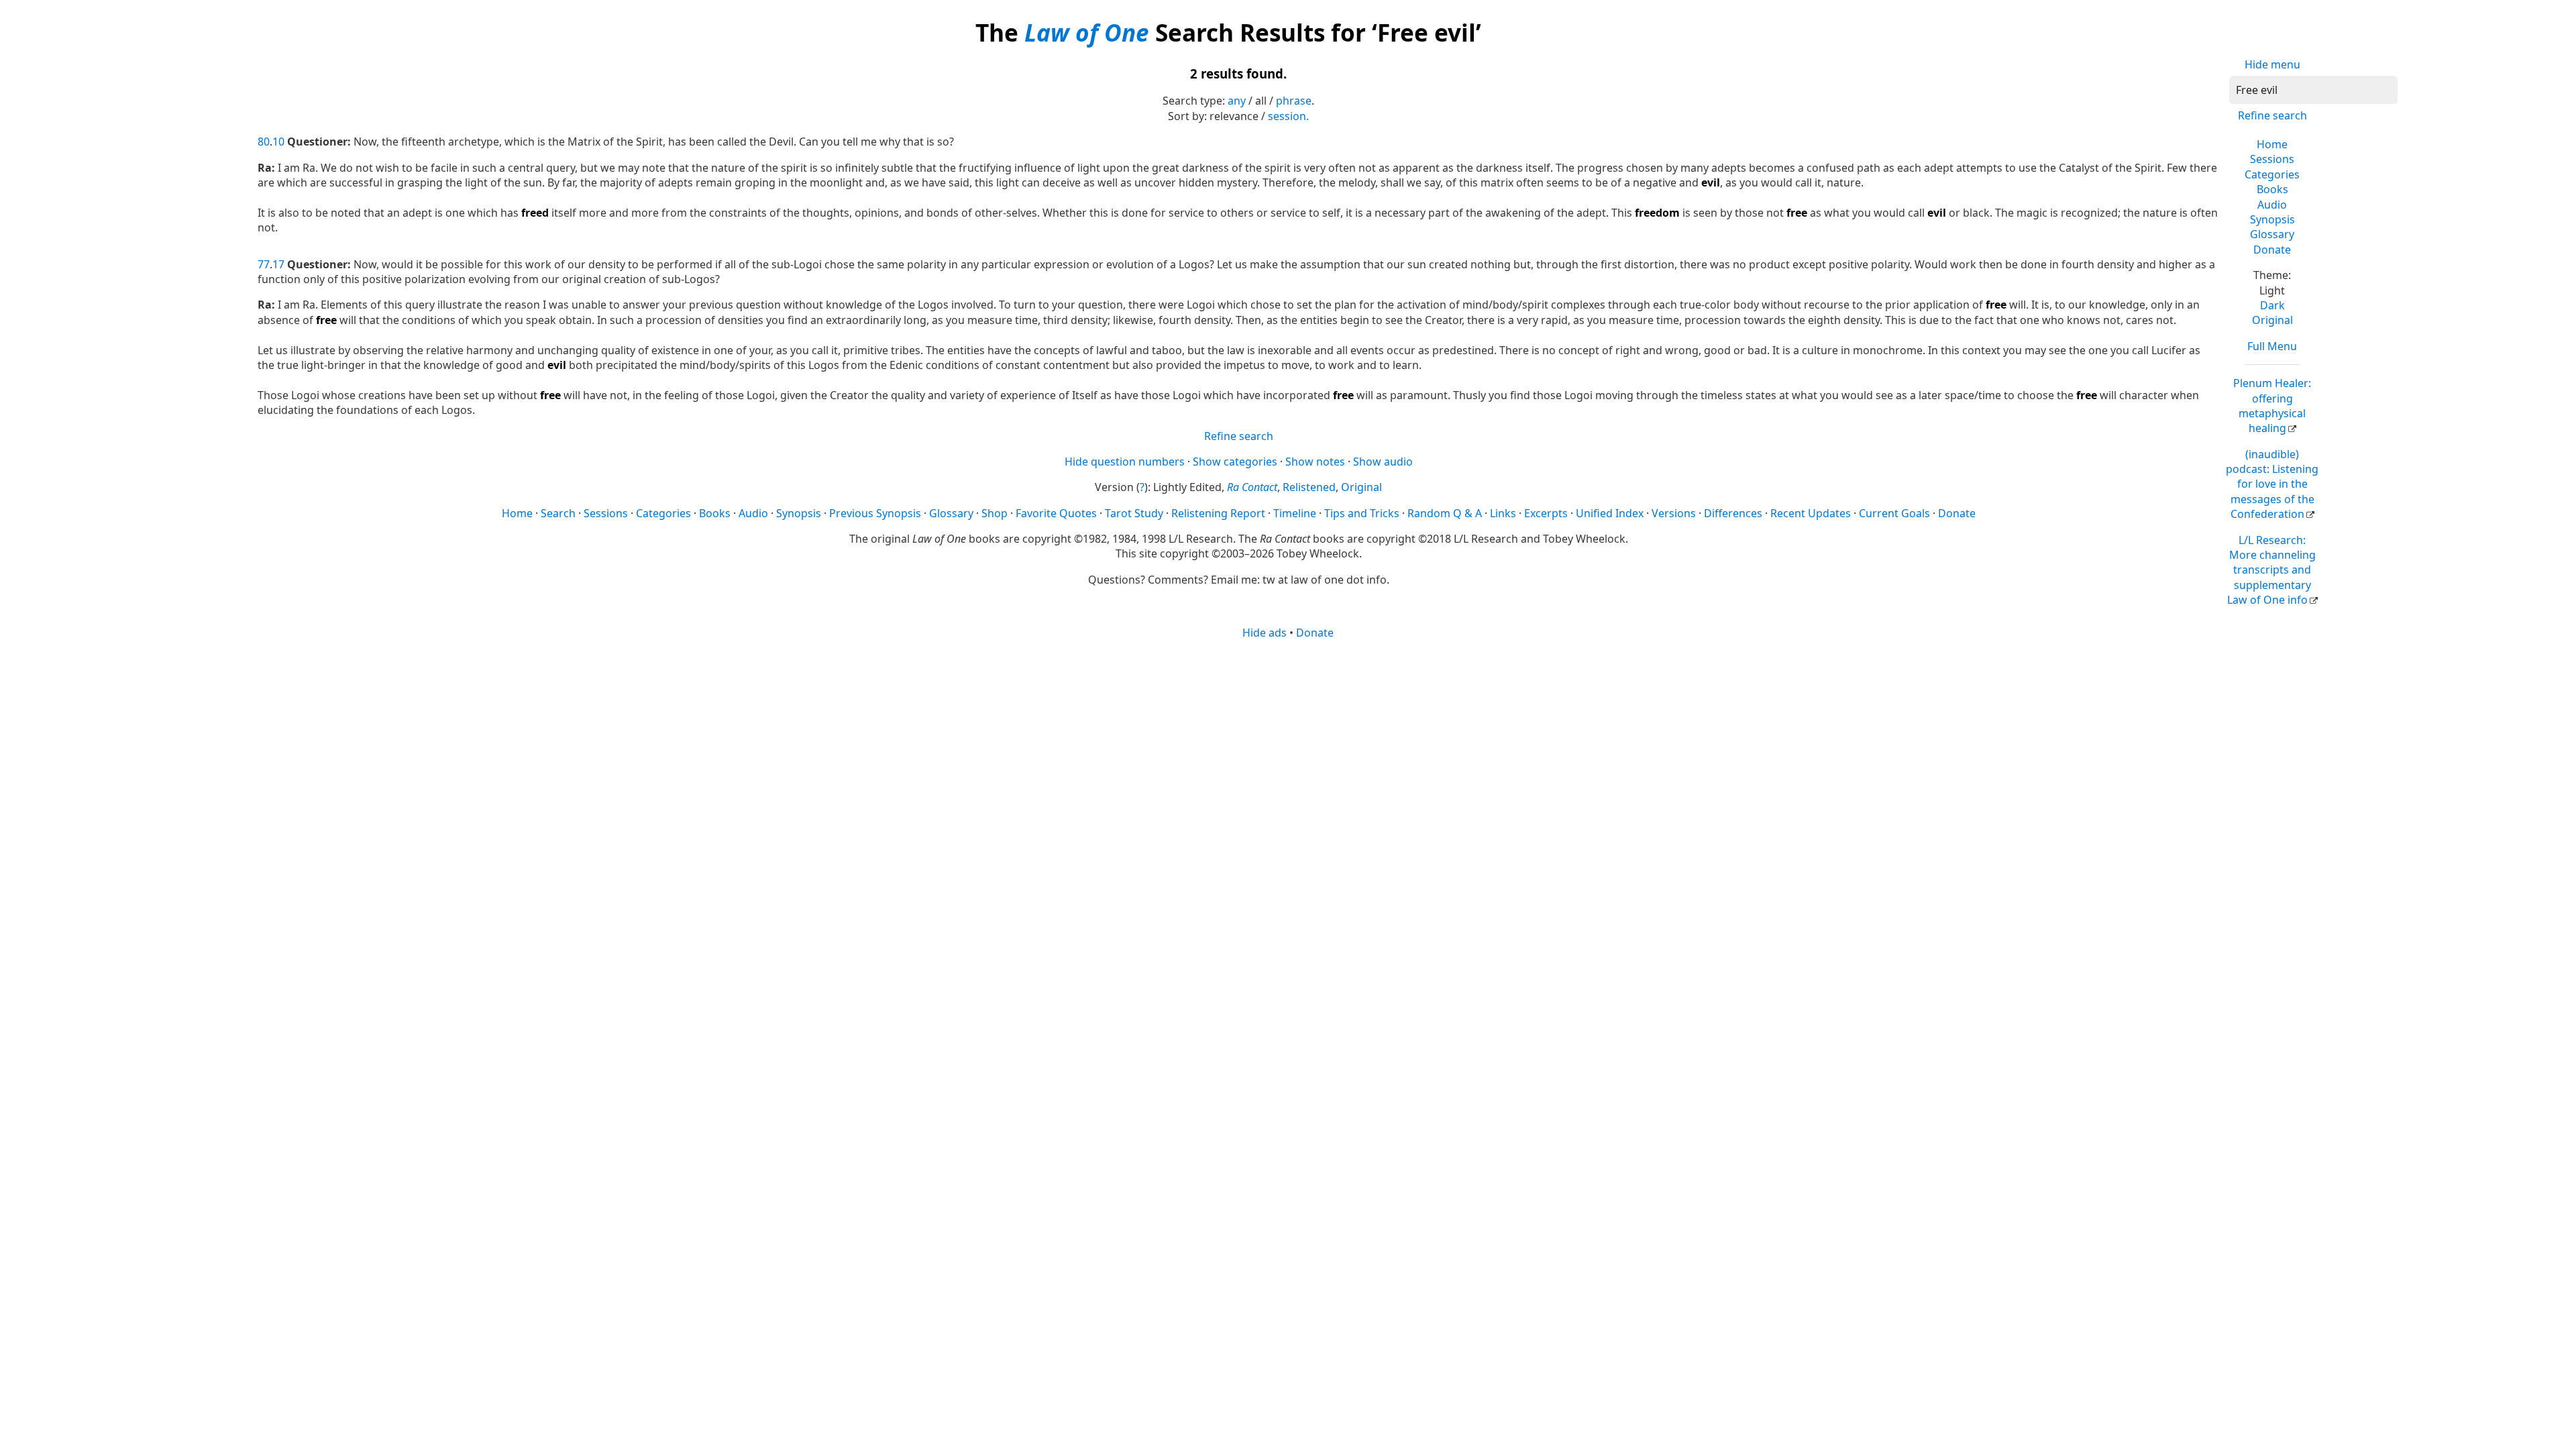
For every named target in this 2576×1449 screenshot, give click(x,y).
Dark (2272, 305)
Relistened (1309, 487)
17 (278, 264)
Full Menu (2272, 346)
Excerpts (1546, 513)
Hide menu (2272, 64)
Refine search (2272, 115)
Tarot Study (1134, 513)
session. (1288, 116)
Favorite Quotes (1056, 513)
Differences (1733, 513)
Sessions (2272, 159)
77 (264, 264)
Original (2272, 320)
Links (1503, 513)
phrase (1294, 101)
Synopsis (2272, 219)
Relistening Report (1218, 513)
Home (2272, 144)
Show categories (1235, 462)
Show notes (1315, 462)
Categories (2272, 174)
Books (2272, 189)
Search (558, 513)
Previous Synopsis (875, 513)
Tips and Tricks (1362, 513)
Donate (2272, 250)
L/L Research (2271, 570)
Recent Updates (1811, 513)
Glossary (2272, 234)
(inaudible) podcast (2272, 484)
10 (278, 142)
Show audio (1383, 462)
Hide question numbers (1125, 462)
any (1237, 101)
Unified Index (1610, 513)
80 (264, 142)
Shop (995, 513)
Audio (2272, 205)
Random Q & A (1445, 513)
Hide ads (1265, 633)
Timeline (1295, 513)
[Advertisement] (1288, 745)
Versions (1674, 513)
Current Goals (1894, 513)
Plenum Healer (2272, 406)
